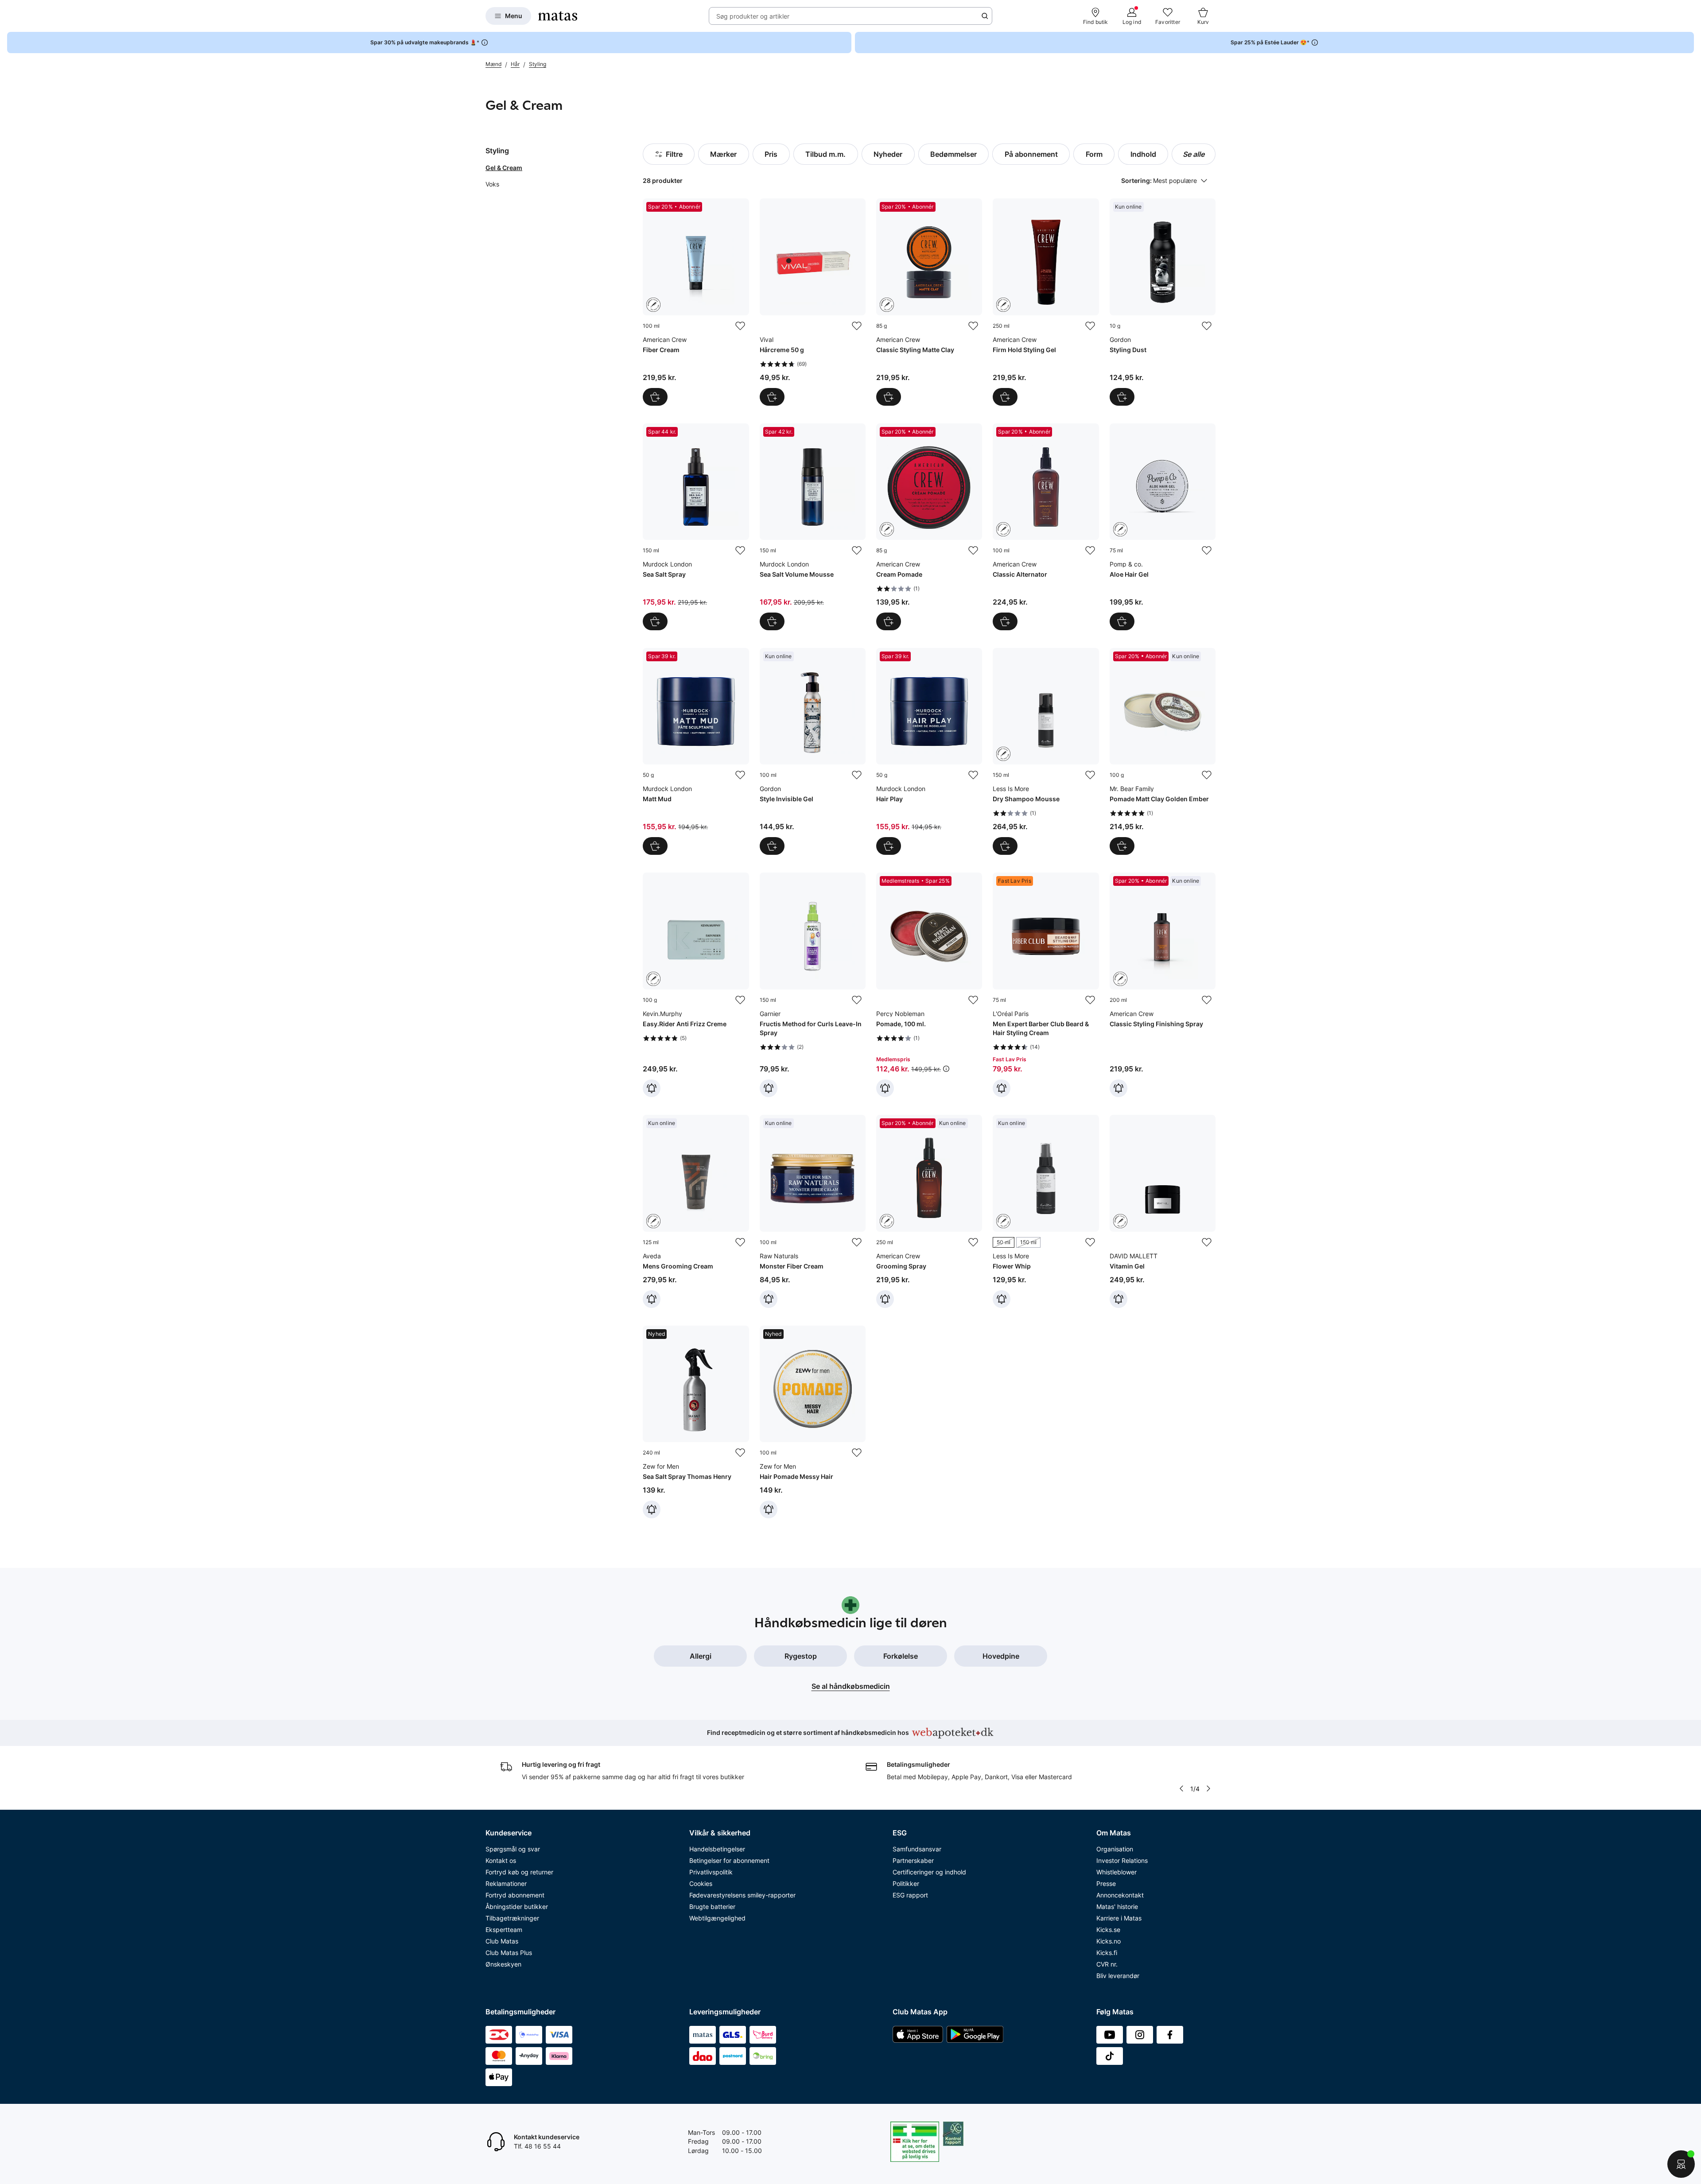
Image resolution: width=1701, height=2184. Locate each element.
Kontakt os (501, 1860)
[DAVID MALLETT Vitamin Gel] (1163, 1211)
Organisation (1115, 1849)
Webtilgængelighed (717, 1918)
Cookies (701, 1883)
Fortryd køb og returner (519, 1872)
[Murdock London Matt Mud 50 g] (696, 751)
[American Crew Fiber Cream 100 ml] (696, 302)
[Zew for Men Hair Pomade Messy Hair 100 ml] (813, 1422)
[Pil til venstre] (1181, 1788)
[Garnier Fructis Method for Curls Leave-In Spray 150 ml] (813, 985)
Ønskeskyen (503, 1964)
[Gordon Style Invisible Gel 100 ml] (813, 751)
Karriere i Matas (1119, 1918)
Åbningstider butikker (517, 1907)
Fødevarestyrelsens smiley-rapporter (742, 1895)
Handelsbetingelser (717, 1849)
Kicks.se (1108, 1930)
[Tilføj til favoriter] (740, 326)
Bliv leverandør (1118, 1976)
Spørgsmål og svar (513, 1849)
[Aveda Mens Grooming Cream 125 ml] (696, 1211)
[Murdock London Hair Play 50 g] (929, 751)
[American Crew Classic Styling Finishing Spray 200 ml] (1163, 985)
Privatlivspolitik (711, 1872)
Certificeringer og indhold (929, 1872)
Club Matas (502, 1941)
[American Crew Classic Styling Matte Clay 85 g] (929, 302)
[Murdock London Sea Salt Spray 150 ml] (696, 527)
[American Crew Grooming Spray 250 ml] (929, 1211)
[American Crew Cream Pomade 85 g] (929, 527)
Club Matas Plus (509, 1953)
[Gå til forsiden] (558, 16)
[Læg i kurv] (655, 397)
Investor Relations (1122, 1860)
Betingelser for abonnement (729, 1860)
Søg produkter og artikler (753, 16)
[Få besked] (652, 1088)
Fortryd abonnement (515, 1895)
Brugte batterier (712, 1907)
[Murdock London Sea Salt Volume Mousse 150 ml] (813, 527)
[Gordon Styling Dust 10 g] (1163, 302)
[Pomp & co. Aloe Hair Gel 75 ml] (1163, 527)
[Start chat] (1681, 2164)
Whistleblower (1117, 1872)
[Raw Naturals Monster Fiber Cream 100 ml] (813, 1211)
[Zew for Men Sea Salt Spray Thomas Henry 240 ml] (696, 1422)
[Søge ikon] (985, 16)
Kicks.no (1109, 1941)
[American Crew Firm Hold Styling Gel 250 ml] (1046, 302)
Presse (1106, 1883)
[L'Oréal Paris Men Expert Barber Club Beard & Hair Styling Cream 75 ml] (1046, 985)
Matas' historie (1117, 1907)
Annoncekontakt (1120, 1895)
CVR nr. (1107, 1964)
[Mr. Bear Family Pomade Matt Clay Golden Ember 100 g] (1163, 751)
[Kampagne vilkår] (946, 1069)
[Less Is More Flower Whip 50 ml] (1046, 1211)
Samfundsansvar (917, 1849)
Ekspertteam (504, 1930)
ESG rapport (910, 1895)
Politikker (906, 1883)
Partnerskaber (913, 1860)
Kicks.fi (1107, 1953)
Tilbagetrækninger (512, 1918)
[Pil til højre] (1208, 1788)
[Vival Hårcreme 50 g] (813, 302)
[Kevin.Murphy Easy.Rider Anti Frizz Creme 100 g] (696, 985)
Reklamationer (506, 1883)
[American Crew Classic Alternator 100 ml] (1046, 527)
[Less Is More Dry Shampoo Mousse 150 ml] (1046, 751)
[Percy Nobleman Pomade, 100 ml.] (929, 985)
